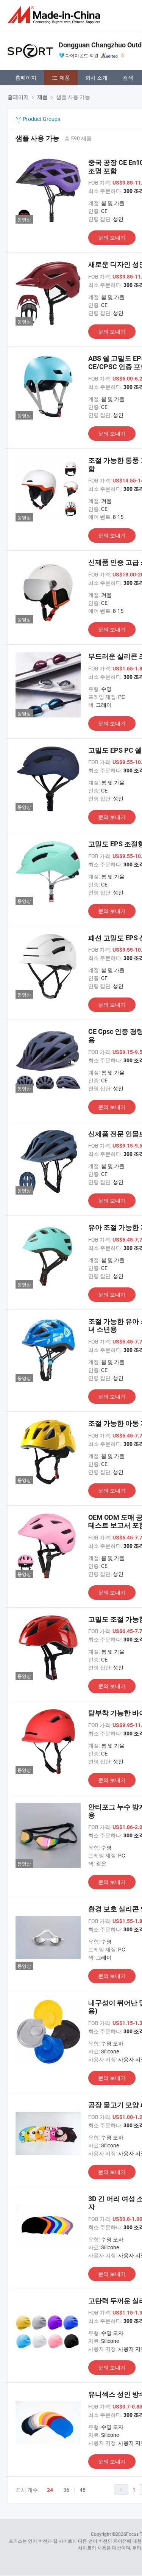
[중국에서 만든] (55, 15)
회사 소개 (96, 78)
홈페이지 (26, 78)
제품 (65, 78)
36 (66, 2490)
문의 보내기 (112, 237)
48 (83, 2490)
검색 (128, 78)
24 (50, 2490)
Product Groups (41, 119)
